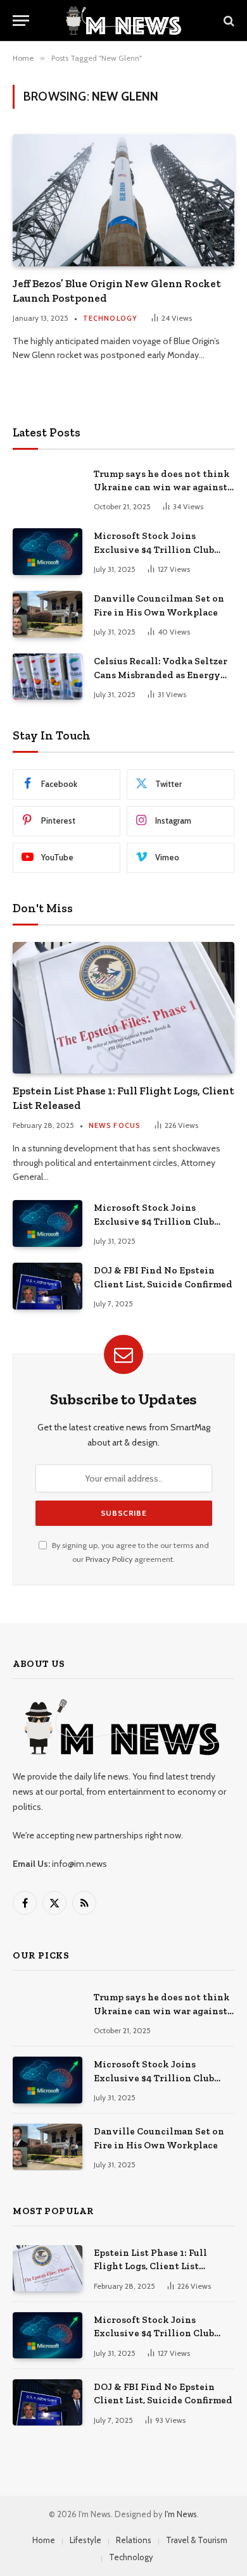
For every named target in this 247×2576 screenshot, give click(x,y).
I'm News (181, 2514)
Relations (134, 2540)
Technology (131, 2557)
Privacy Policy (109, 1559)
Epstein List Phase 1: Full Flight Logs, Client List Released (150, 2266)
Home (44, 2540)
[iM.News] (123, 21)
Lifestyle (85, 2540)
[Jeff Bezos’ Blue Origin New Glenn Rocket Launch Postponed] (123, 200)
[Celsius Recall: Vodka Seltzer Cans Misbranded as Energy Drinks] (47, 677)
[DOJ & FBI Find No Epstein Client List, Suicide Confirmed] (47, 1286)
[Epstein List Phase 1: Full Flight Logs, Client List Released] (123, 1008)
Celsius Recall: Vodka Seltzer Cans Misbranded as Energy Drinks (161, 675)
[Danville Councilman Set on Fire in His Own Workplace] (47, 614)
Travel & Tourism (197, 2540)
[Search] (228, 21)
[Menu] (21, 21)
